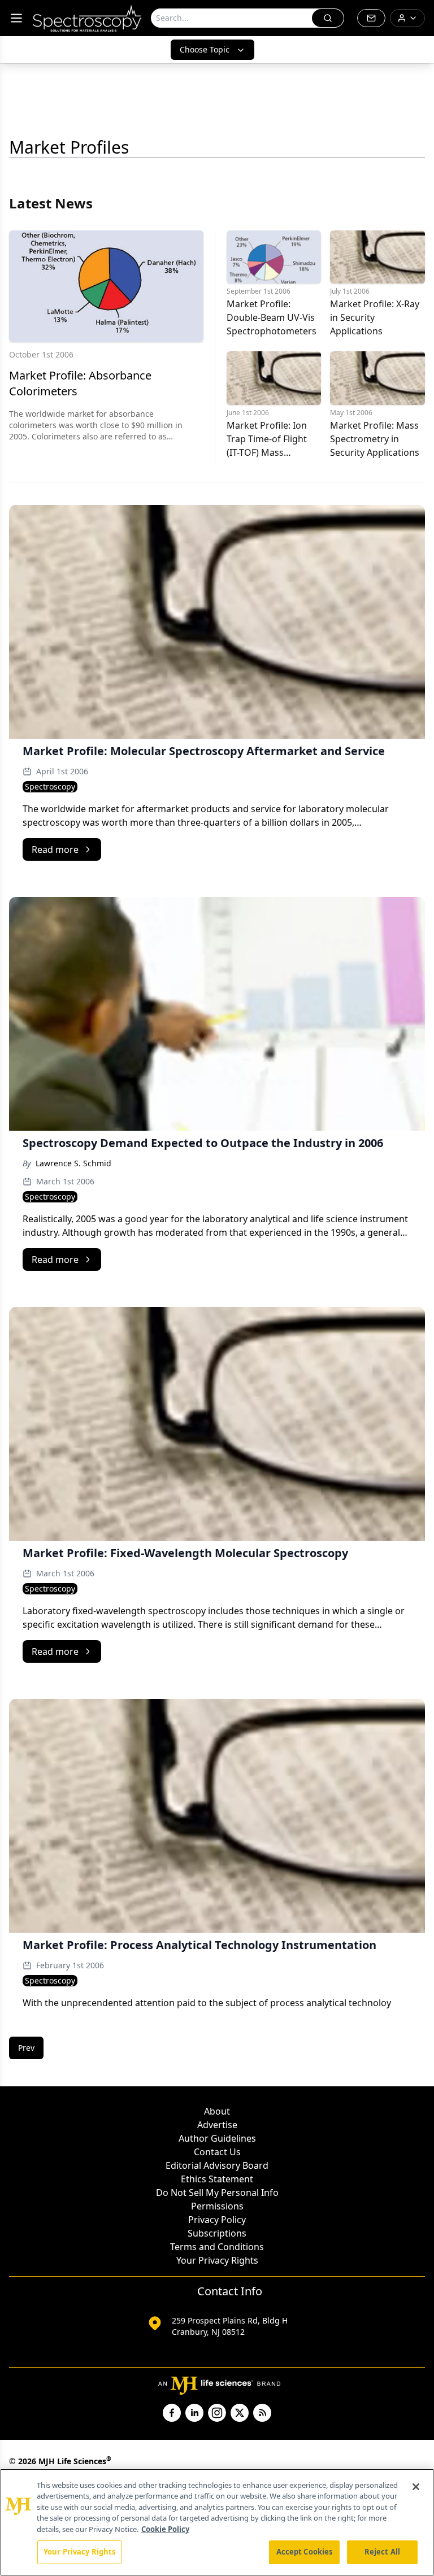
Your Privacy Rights (217, 2260)
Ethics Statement (217, 2179)
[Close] (416, 2487)
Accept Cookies (305, 2552)
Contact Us (217, 2152)
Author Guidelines (217, 2138)
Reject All (382, 2552)
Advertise (217, 2125)
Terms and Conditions (217, 2247)
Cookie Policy (165, 2529)
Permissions (217, 2206)
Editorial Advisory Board (217, 2165)
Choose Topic (205, 49)
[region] (217, 2522)
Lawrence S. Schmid (73, 1163)
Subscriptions (217, 2233)
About (217, 2111)
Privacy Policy (217, 2220)
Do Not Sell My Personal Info (217, 2193)
